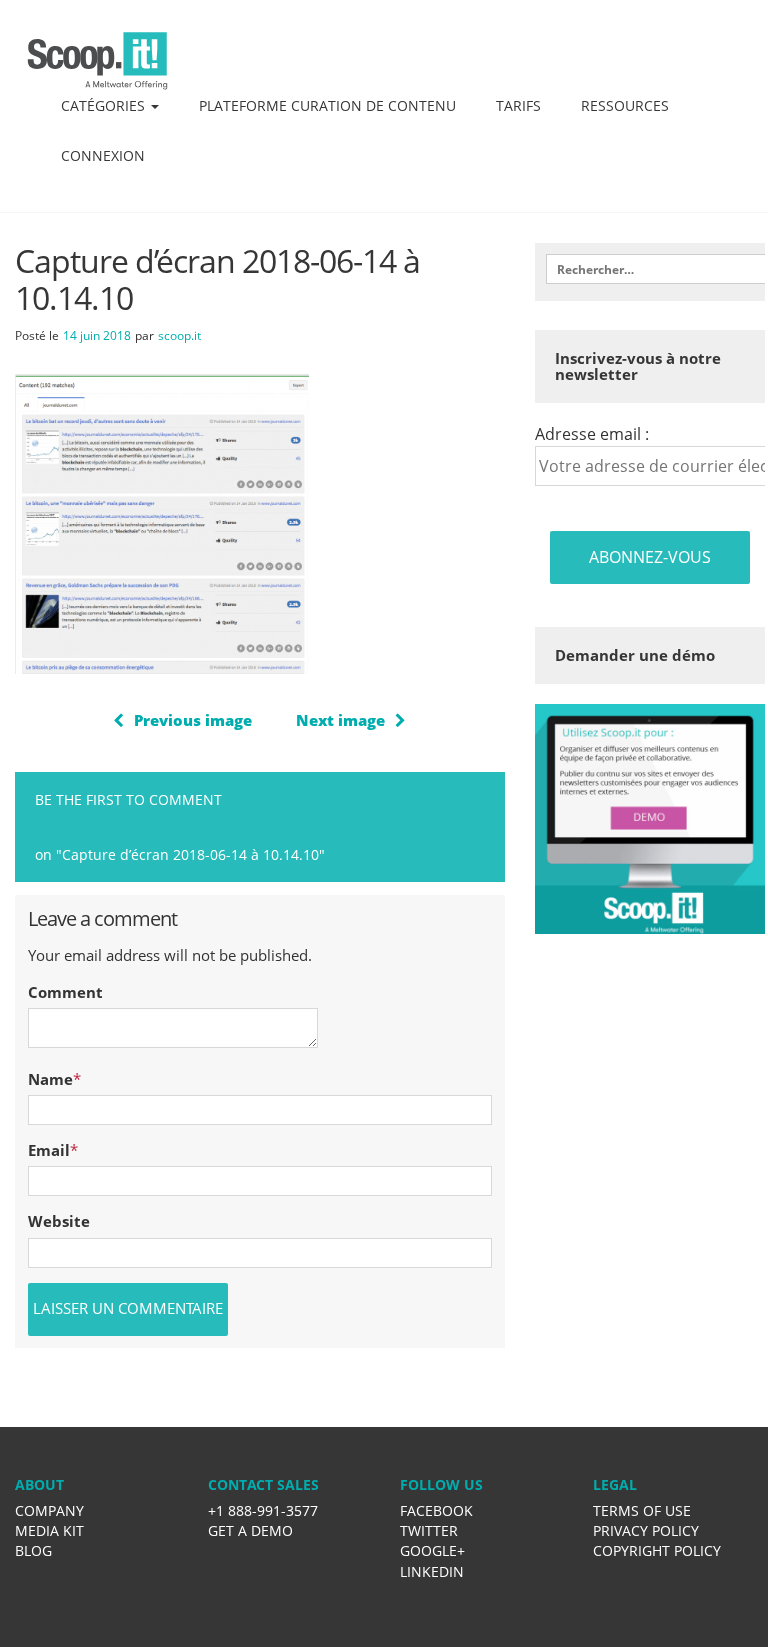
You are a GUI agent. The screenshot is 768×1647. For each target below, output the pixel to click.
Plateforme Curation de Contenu (327, 105)
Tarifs (518, 105)
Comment (65, 992)
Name (50, 1079)
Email (49, 1150)
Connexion (103, 155)
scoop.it (179, 335)
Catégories (105, 105)
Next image (340, 720)
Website (59, 1221)
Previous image (193, 720)
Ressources (625, 105)
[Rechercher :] (649, 269)
